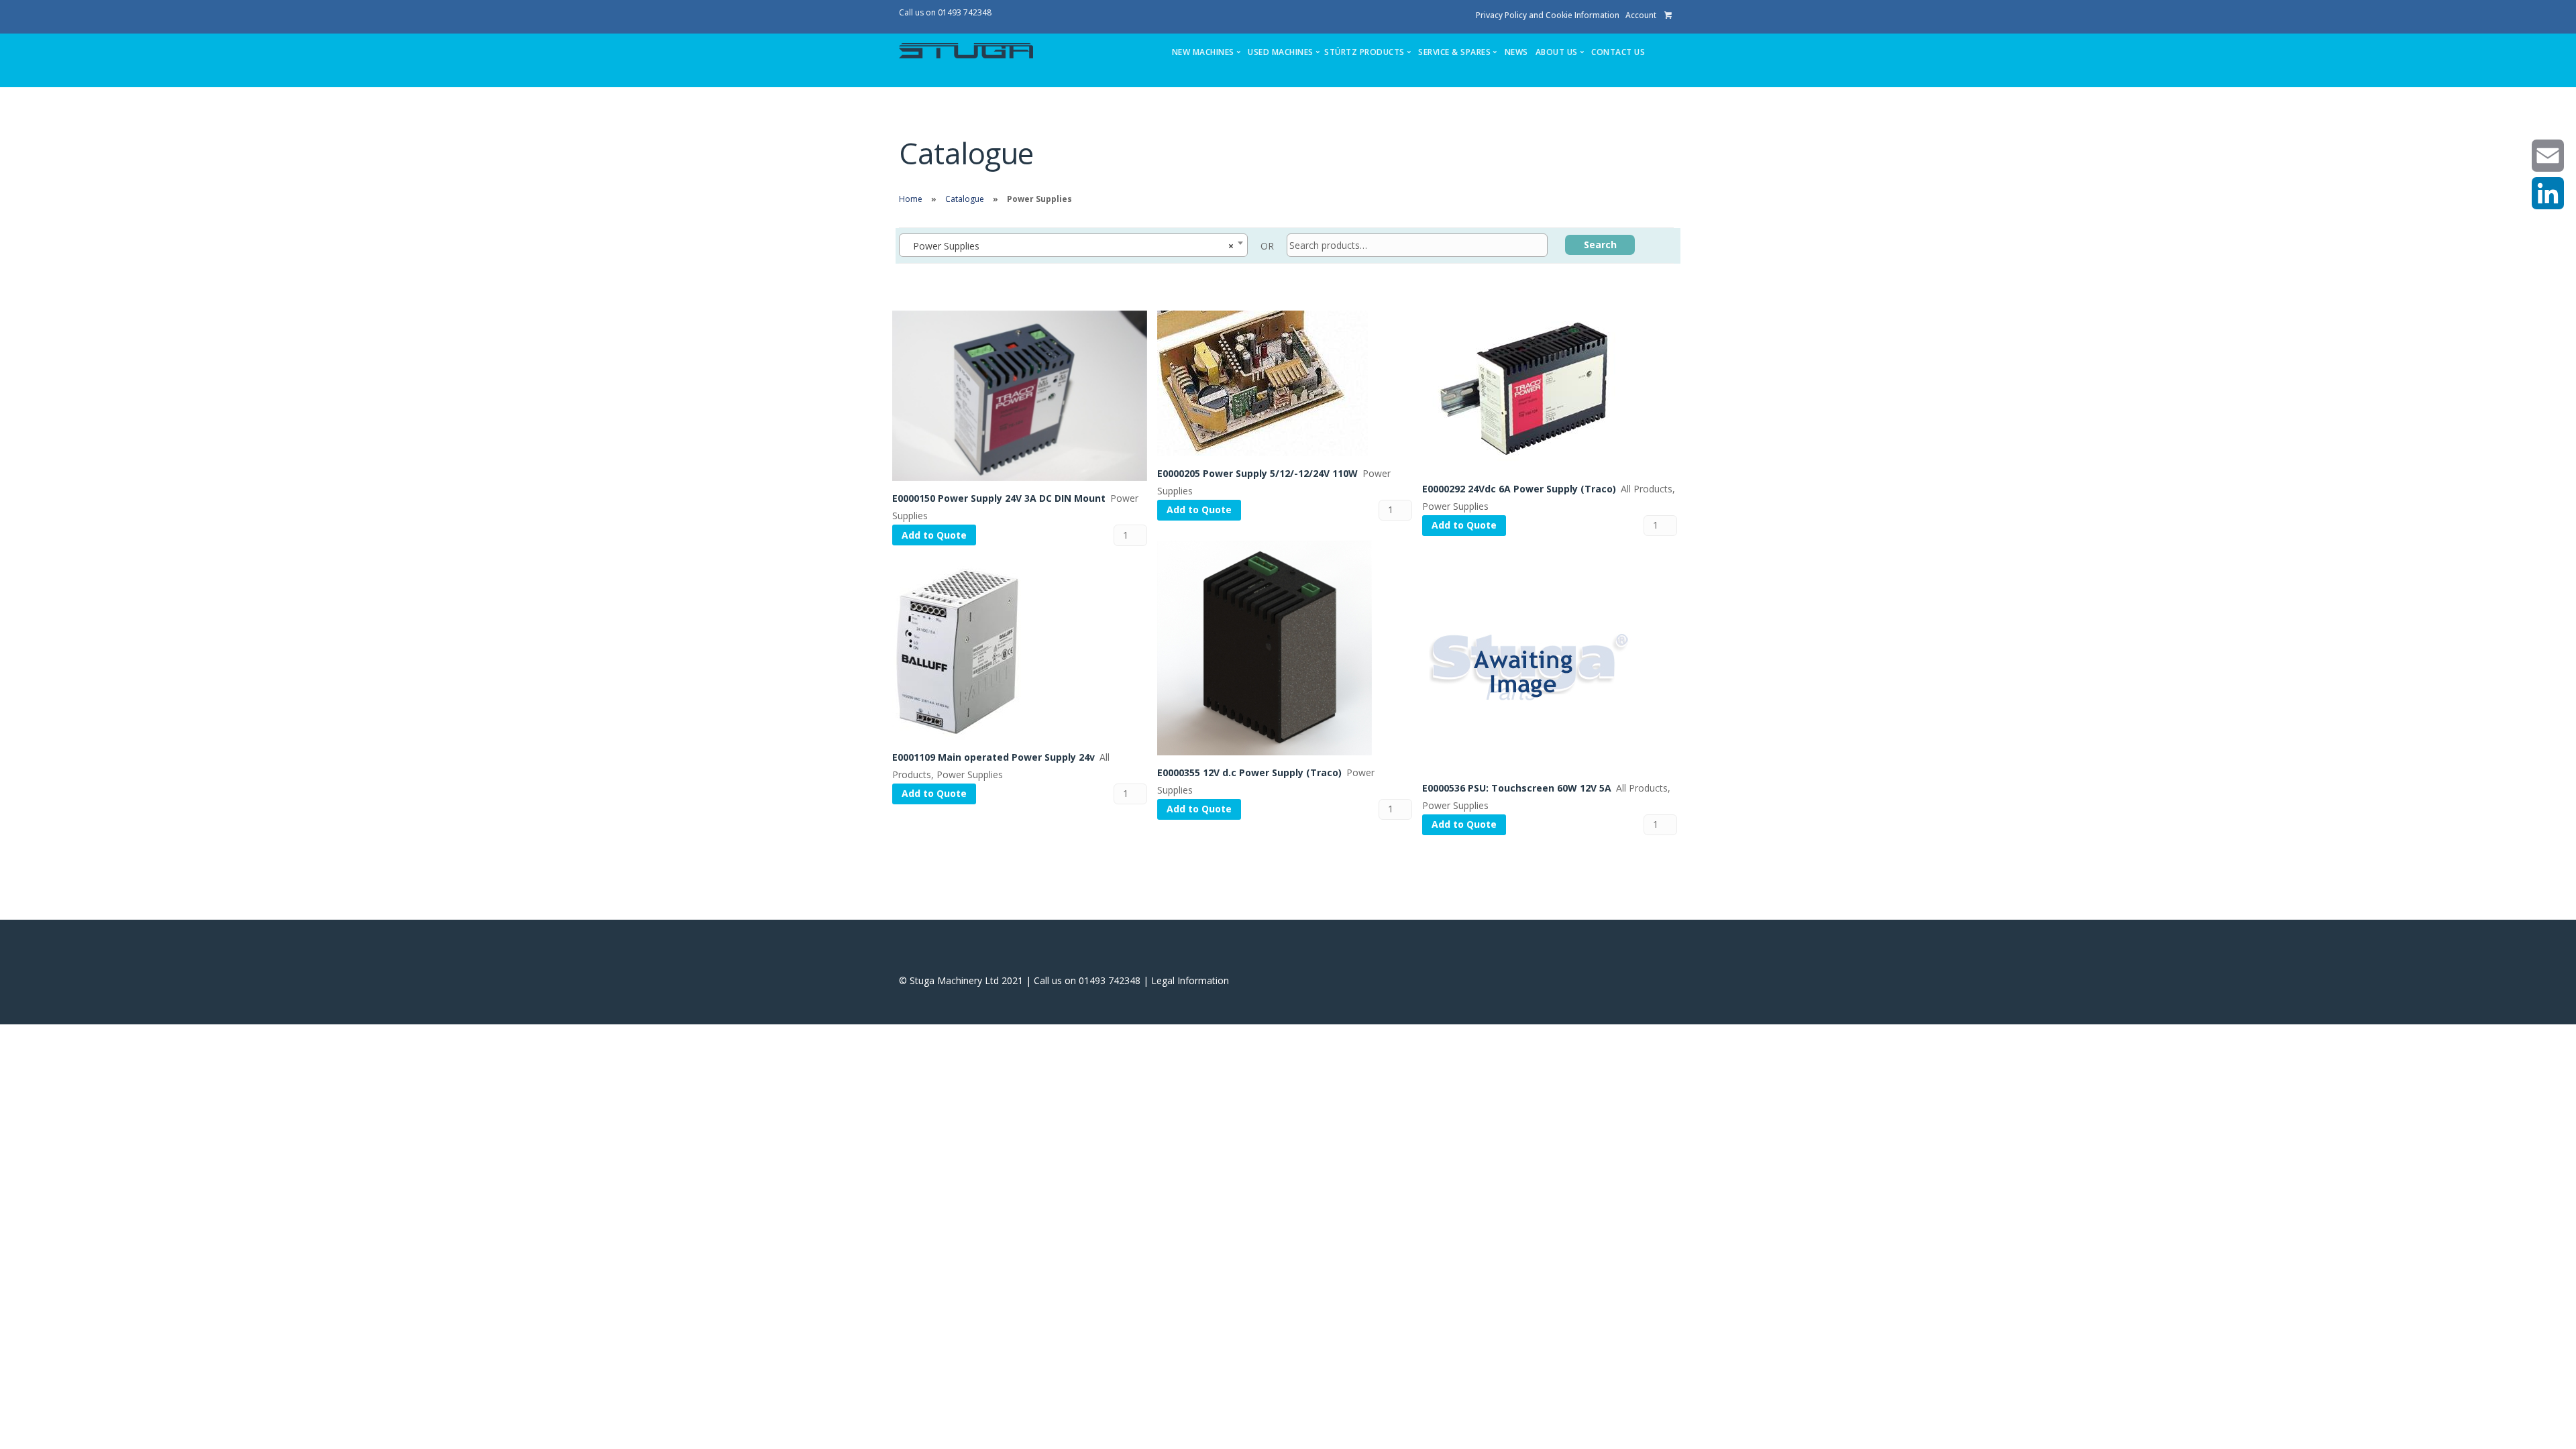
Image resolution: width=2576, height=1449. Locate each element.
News (1516, 52)
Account (1641, 15)
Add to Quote (934, 535)
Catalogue (965, 199)
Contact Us (1618, 52)
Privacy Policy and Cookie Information (1548, 15)
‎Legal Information (1190, 980)
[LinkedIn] (2548, 193)
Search (1600, 245)
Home (911, 199)
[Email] (2548, 156)
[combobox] (1073, 245)
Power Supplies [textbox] (1069, 246)
